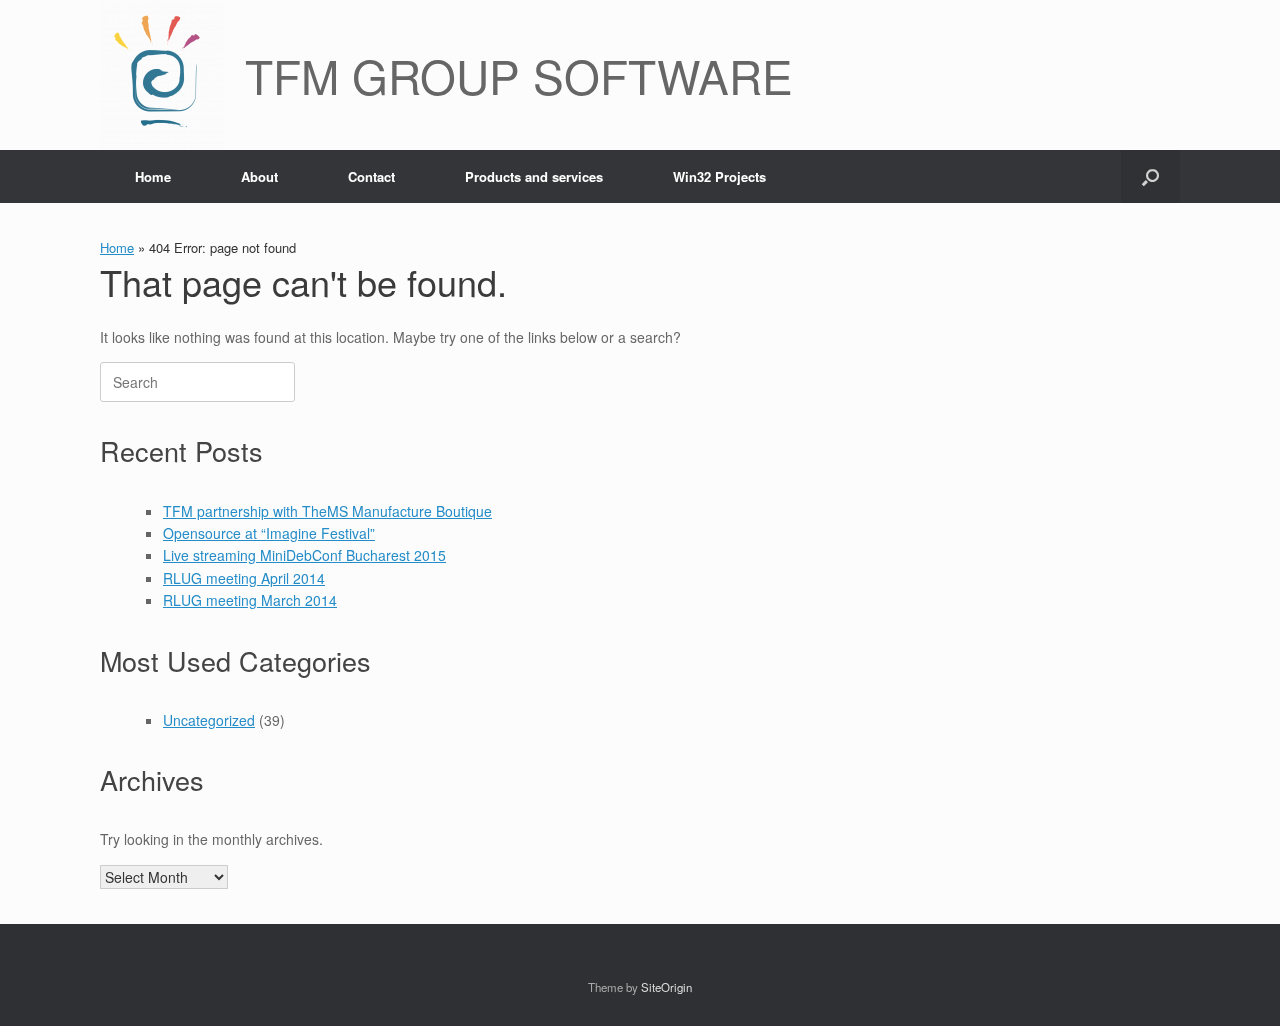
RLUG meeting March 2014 (250, 600)
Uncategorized (209, 720)
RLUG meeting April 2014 (244, 578)
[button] (1150, 176)
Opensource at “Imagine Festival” (269, 533)
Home (153, 176)
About (259, 176)
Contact (371, 176)
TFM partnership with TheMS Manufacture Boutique (327, 511)
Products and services (534, 176)
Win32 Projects (719, 176)
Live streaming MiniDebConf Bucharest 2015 (304, 555)
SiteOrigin (666, 987)
